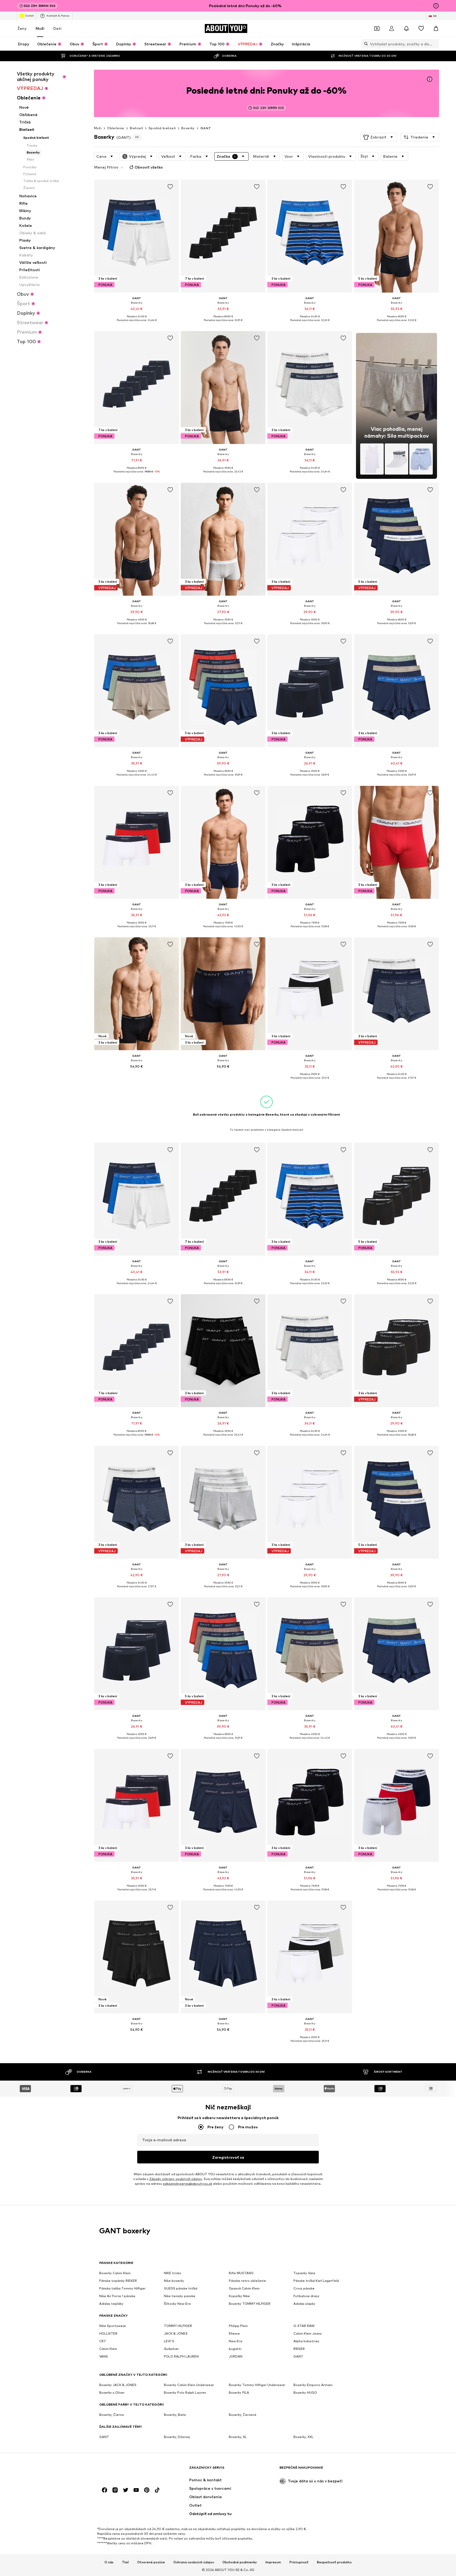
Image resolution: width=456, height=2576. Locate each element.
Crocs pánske (304, 2288)
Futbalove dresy (307, 2296)
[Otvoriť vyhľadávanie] (365, 44)
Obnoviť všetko (149, 167)
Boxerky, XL (238, 2437)
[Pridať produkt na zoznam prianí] (170, 187)
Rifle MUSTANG (241, 2273)
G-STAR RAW (304, 2326)
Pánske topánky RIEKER (118, 2281)
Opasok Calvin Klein (244, 2288)
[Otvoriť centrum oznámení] (406, 28)
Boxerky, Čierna (111, 2415)
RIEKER (299, 2349)
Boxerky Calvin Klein (115, 2273)
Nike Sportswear (113, 2326)
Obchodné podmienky (240, 2562)
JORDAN (236, 2356)
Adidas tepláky (111, 2304)
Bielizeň (136, 128)
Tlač (125, 2562)
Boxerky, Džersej (177, 2437)
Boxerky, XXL (303, 2437)
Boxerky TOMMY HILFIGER (250, 2304)
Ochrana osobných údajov (194, 2562)
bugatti (235, 2349)
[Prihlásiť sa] (392, 28)
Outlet (29, 16)
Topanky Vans (304, 2273)
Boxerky (188, 128)
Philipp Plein (238, 2326)
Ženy (22, 28)
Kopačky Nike (239, 2296)
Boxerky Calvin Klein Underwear (189, 2385)
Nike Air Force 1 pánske (117, 2296)
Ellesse (234, 2333)
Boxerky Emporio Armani (313, 2385)
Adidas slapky (304, 2304)
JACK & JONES (176, 2333)
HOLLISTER (108, 2333)
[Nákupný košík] (436, 28)
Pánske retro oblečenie (247, 2281)
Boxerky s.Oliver (112, 2393)
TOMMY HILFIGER (178, 2326)
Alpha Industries (306, 2341)
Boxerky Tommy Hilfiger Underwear (257, 2385)
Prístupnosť (299, 2562)
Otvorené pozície (151, 2562)
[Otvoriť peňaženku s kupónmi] (377, 28)
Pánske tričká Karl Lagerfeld (316, 2281)
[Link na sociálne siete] (104, 2490)
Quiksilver (171, 2349)
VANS (104, 2356)
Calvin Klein (108, 2349)
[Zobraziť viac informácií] (137, 324)
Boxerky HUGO (305, 2393)
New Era (236, 2341)
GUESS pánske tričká (181, 2288)
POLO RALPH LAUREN (181, 2356)
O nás (109, 2562)
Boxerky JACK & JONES (118, 2385)
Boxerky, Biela (175, 2415)
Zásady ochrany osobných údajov (176, 2179)
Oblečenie (116, 128)
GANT (206, 128)
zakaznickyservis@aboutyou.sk (187, 2184)
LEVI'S (169, 2341)
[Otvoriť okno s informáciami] (436, 6)
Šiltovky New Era (177, 2304)
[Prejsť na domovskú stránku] (128, 2470)
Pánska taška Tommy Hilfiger (122, 2288)
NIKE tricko (173, 2273)
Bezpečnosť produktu (334, 2562)
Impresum (273, 2562)
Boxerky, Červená (243, 2415)
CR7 (103, 2341)
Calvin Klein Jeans (308, 2333)
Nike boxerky (174, 2281)
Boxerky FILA (239, 2393)
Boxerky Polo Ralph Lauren (185, 2393)
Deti (57, 28)
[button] (379, 137)
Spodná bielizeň (162, 128)
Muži (40, 28)
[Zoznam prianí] (421, 28)
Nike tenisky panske (180, 2296)
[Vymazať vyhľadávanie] (435, 44)
